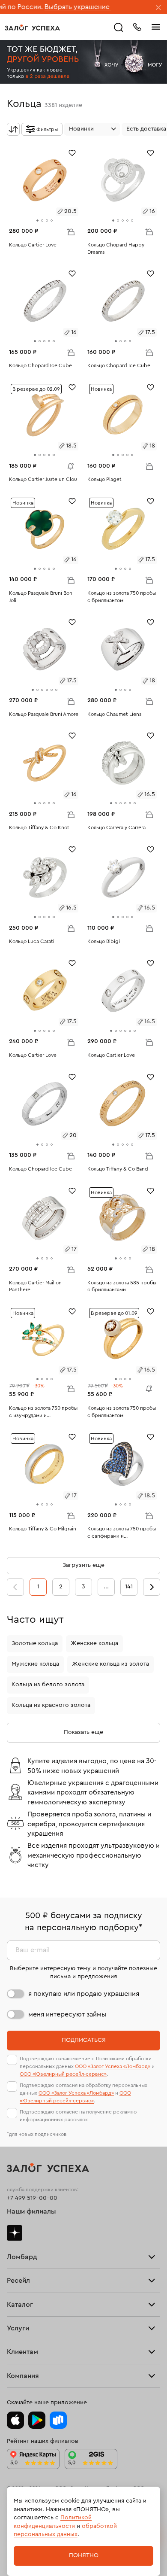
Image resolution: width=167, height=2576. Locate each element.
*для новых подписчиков (37, 2134)
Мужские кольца (35, 1664)
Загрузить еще (83, 1565)
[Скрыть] (158, 8)
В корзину (71, 231)
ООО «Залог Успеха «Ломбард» (113, 2066)
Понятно (84, 2555)
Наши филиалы (31, 2211)
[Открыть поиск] (119, 27)
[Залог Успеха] (32, 27)
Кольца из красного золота (51, 1705)
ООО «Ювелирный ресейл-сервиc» (63, 2074)
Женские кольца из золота (110, 1664)
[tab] (37, 220)
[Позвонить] (137, 26)
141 (129, 1587)
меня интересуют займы (67, 2014)
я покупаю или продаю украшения (84, 1994)
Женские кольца (94, 1643)
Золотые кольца (35, 1643)
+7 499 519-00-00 (32, 2198)
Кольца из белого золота (48, 1685)
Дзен (15, 2233)
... (106, 1587)
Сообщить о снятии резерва (69, 464)
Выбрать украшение (43, 7)
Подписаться (84, 2040)
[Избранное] (72, 152)
